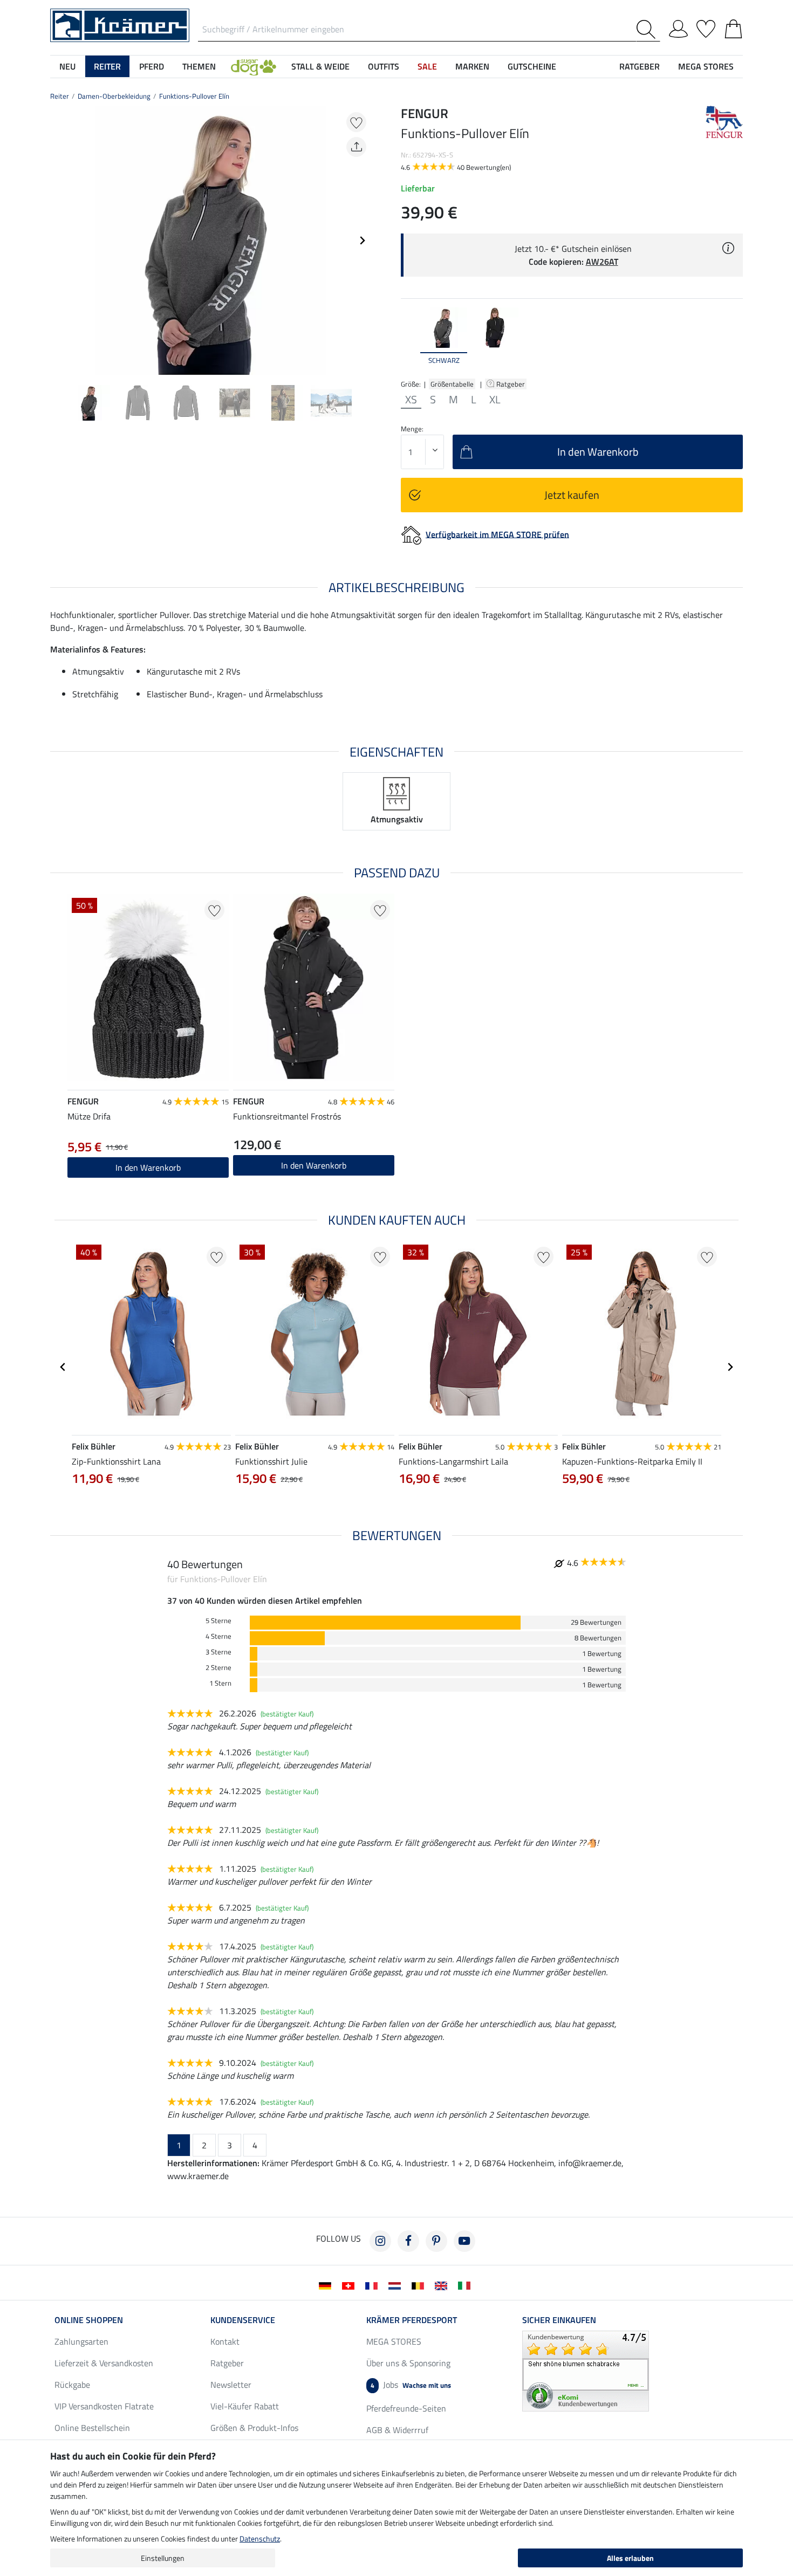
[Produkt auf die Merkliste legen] (356, 122)
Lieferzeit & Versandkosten (104, 2363)
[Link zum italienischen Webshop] (466, 2285)
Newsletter (231, 2385)
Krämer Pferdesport (412, 2320)
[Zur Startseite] (120, 24)
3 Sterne (218, 1652)
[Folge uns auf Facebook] (408, 2241)
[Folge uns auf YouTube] (464, 2241)
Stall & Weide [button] (320, 66)
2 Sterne (218, 1668)
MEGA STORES (706, 66)
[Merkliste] (706, 27)
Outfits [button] (384, 66)
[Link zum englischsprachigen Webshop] (443, 2285)
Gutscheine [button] (532, 66)
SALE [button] (427, 66)
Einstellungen (163, 2558)
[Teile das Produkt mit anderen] (356, 147)
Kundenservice (243, 2320)
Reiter (60, 96)
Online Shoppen (89, 2320)
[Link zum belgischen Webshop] (420, 2285)
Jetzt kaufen (572, 495)
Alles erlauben (630, 2558)
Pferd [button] (152, 66)
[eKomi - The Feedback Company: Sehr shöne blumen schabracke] (586, 2370)
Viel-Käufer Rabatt (245, 2406)
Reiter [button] (107, 66)
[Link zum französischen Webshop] (374, 2285)
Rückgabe (72, 2385)
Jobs (411, 2385)
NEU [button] (67, 66)
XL (495, 400)
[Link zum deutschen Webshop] (327, 2285)
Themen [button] (199, 66)
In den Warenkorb (314, 1165)
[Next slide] (362, 241)
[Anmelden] (678, 27)
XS (411, 400)
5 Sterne (218, 1621)
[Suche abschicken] (648, 29)
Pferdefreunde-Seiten (406, 2408)
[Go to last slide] (63, 1367)
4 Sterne (218, 1636)
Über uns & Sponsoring (408, 2363)
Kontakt (225, 2341)
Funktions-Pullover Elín (194, 96)
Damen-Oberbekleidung (114, 96)
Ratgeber (511, 384)
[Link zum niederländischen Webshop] (397, 2285)
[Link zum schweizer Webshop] (350, 2285)
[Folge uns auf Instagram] (380, 2241)
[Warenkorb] (733, 27)
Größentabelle (452, 384)
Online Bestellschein (92, 2428)
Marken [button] (472, 66)
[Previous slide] (59, 241)
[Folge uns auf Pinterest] (436, 2241)
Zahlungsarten (81, 2341)
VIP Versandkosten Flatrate (104, 2406)
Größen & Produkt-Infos (254, 2428)
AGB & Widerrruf (397, 2430)
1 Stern (220, 1683)
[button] (254, 66)
